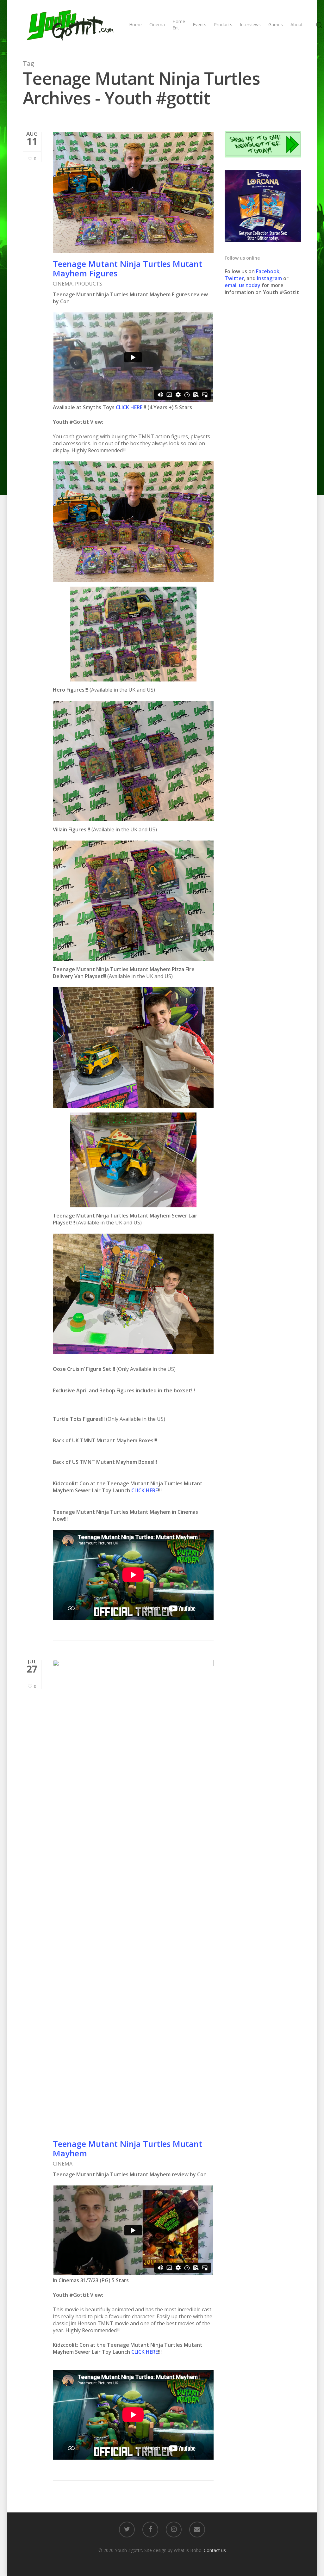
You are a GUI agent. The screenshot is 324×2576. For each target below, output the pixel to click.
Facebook (268, 271)
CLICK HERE (129, 407)
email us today (243, 285)
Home (135, 25)
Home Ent (179, 25)
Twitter (234, 278)
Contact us (215, 2550)
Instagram (270, 278)
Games (276, 25)
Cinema (157, 25)
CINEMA (63, 284)
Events (199, 25)
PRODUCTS (89, 284)
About (297, 25)
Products (223, 25)
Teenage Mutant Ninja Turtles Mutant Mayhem (128, 2148)
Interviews (250, 25)
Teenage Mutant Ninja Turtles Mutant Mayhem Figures (128, 268)
